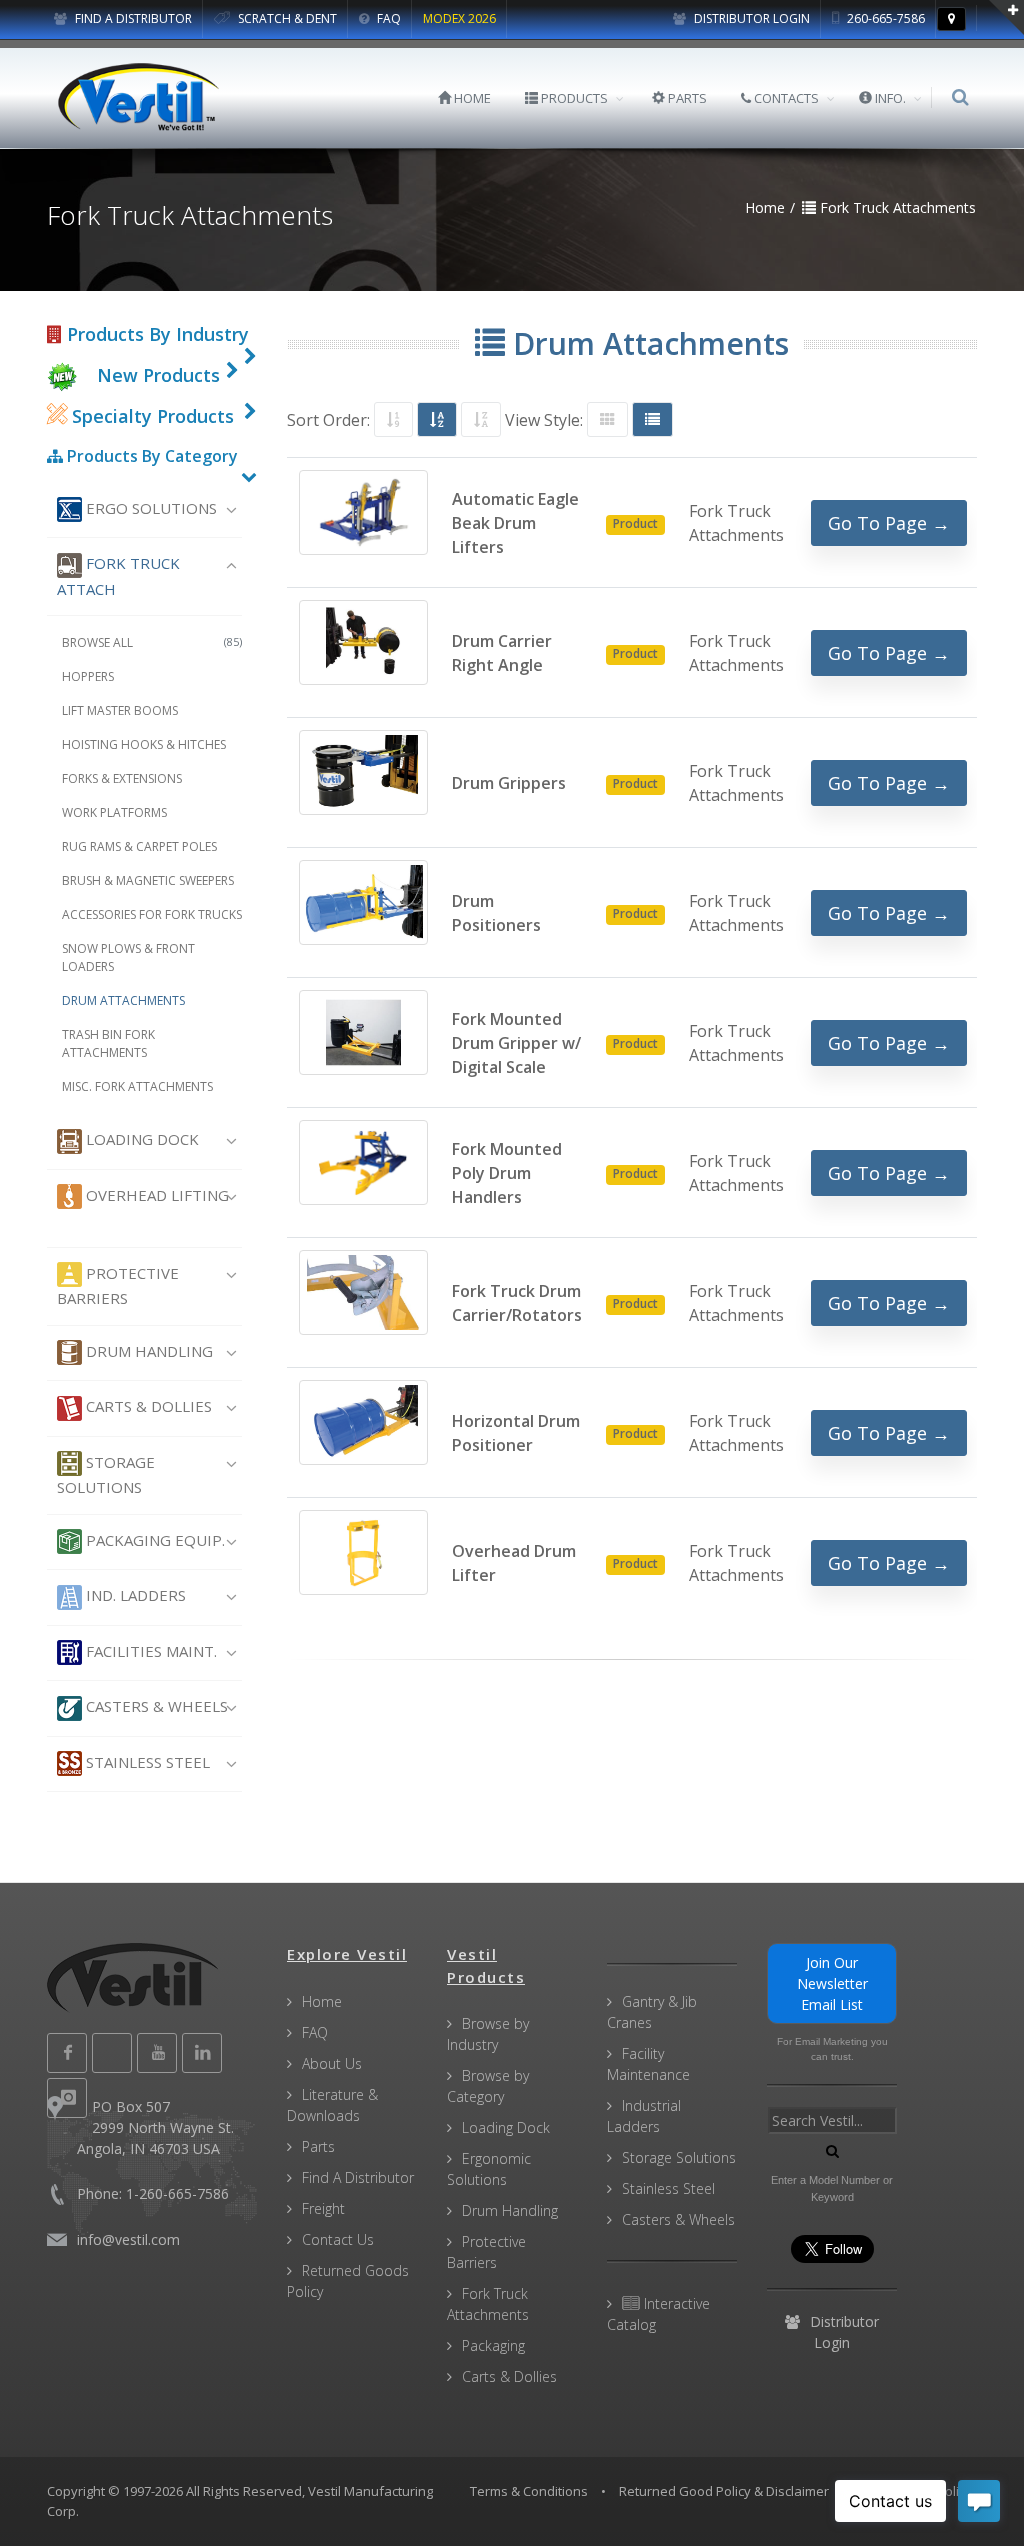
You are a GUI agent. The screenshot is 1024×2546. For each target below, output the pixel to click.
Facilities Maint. (149, 1651)
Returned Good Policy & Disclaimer (724, 2491)
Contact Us (338, 2239)
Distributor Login (750, 18)
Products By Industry (155, 334)
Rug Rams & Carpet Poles (139, 846)
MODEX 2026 (459, 18)
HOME (471, 98)
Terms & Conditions (529, 2491)
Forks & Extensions (122, 778)
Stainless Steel (146, 1762)
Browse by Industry (488, 2034)
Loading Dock (140, 1139)
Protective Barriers (118, 1285)
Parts (318, 2146)
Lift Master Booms (120, 710)
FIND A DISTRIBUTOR (132, 18)
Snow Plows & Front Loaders (128, 957)
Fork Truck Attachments (488, 2304)
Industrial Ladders (644, 2116)
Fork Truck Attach (118, 575)
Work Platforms (114, 812)
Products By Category (150, 456)
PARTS (686, 98)
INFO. (889, 98)
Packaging (493, 2345)
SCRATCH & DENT (286, 18)
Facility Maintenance (648, 2064)
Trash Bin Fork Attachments (108, 1043)
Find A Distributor (358, 2177)
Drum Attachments (123, 1000)
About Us (332, 2063)
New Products (158, 375)
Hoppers (88, 676)
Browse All (152, 642)
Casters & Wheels (155, 1706)
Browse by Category (488, 2086)
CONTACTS (785, 98)
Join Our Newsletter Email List (832, 1983)
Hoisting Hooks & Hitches (144, 744)
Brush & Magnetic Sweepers (148, 880)
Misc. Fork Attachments (137, 1086)
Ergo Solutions (149, 508)
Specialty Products (150, 416)
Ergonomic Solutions (489, 2169)
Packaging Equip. (153, 1540)
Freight (323, 2208)
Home (322, 2001)
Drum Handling (147, 1351)
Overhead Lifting (155, 1195)
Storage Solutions (106, 1474)
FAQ (387, 18)
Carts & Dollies (147, 1406)
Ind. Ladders (134, 1595)
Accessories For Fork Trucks (152, 914)
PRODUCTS (573, 98)
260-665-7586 (884, 18)
